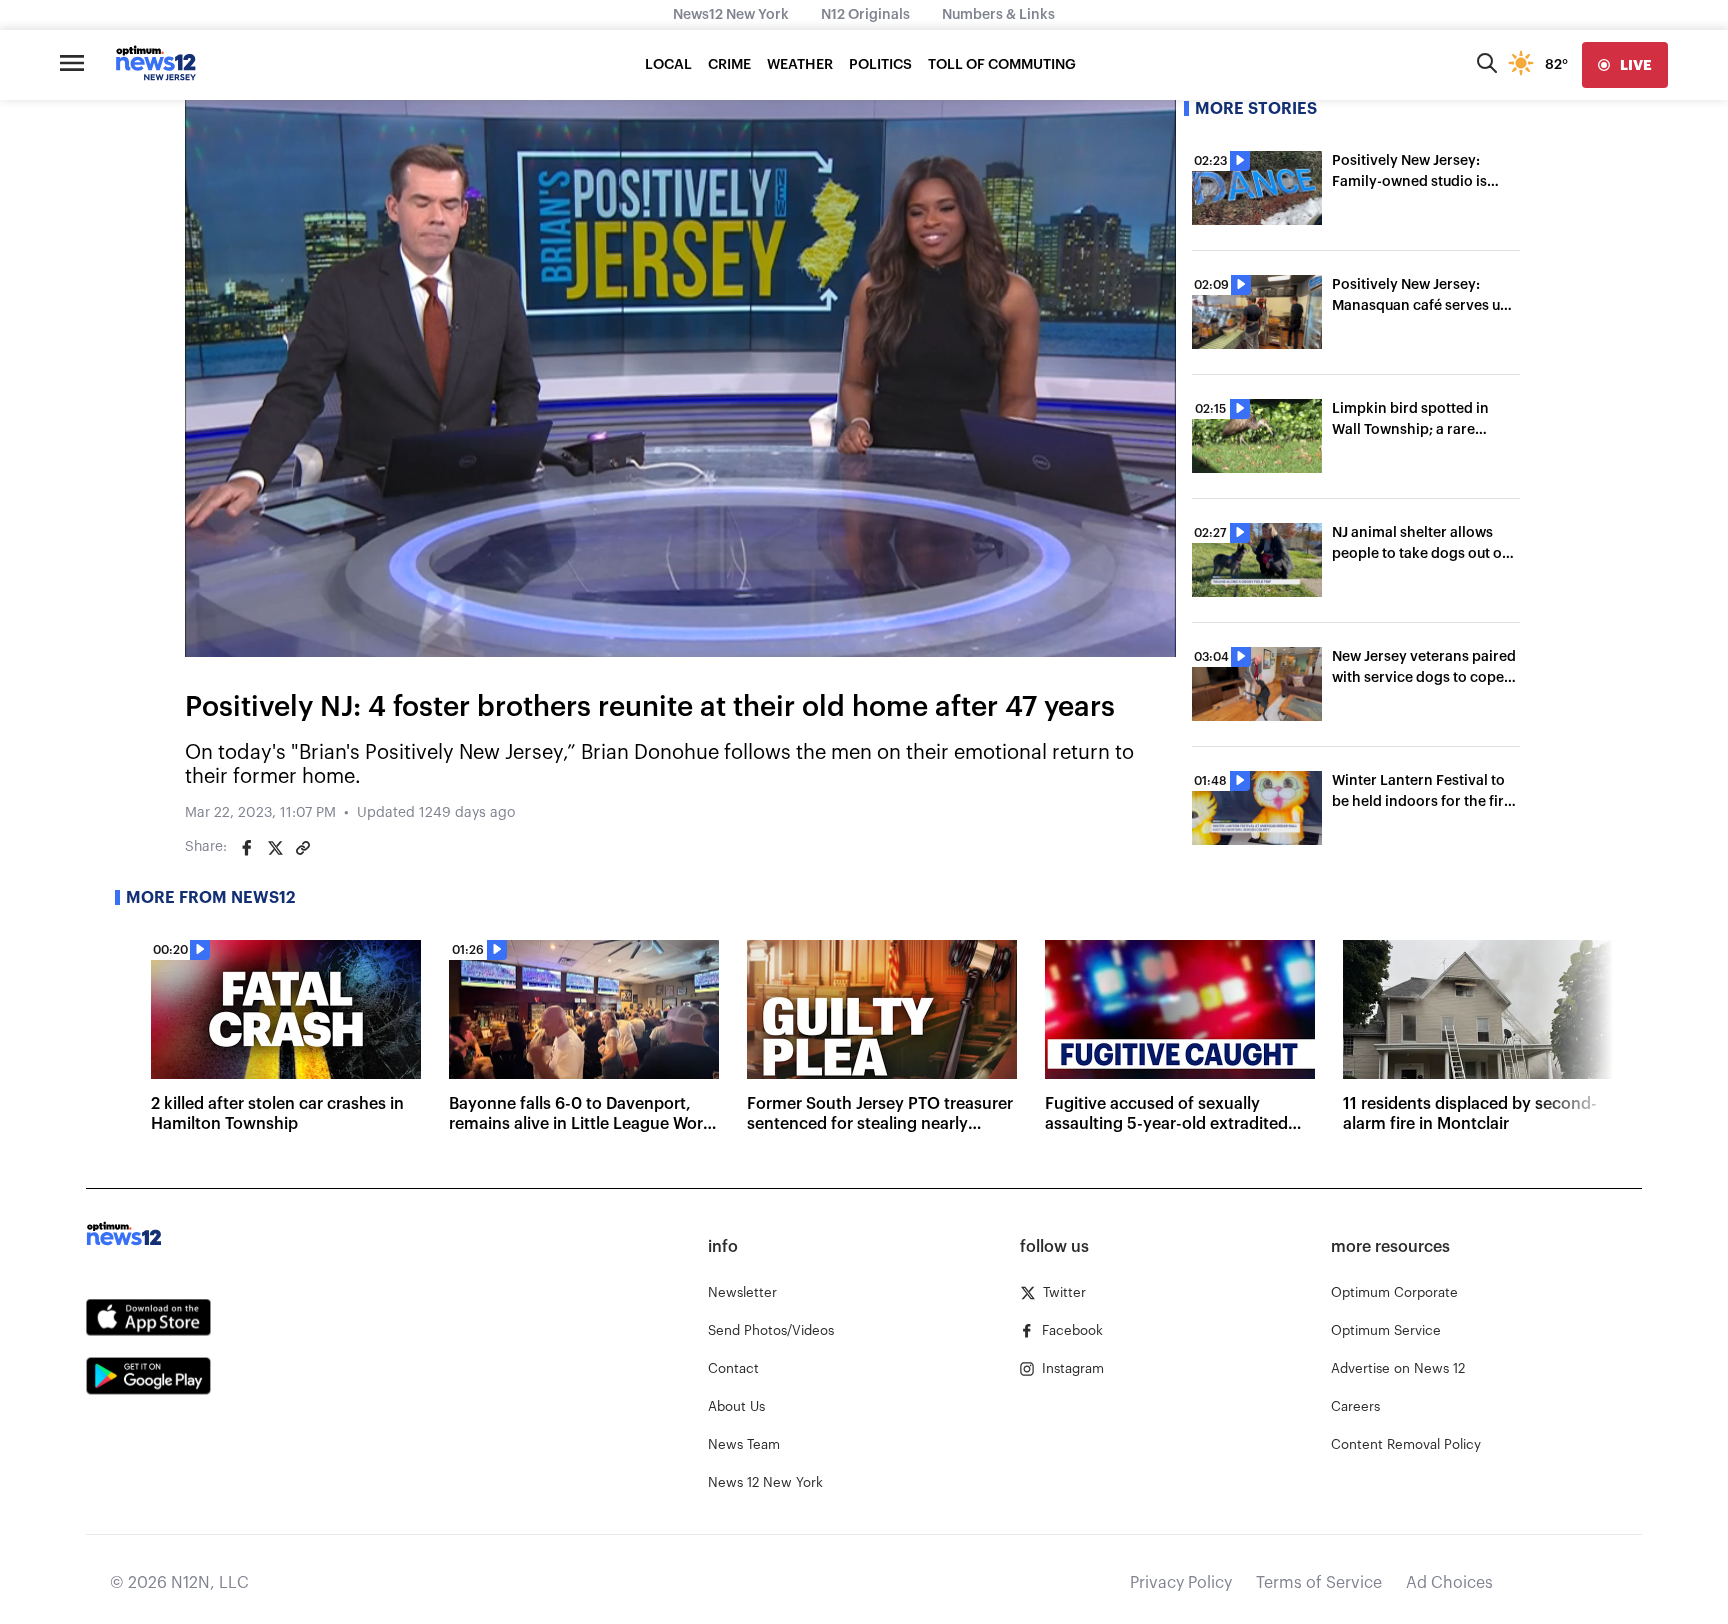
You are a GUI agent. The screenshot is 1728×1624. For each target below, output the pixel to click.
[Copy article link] (303, 848)
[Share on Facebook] (247, 848)
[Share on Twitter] (275, 848)
